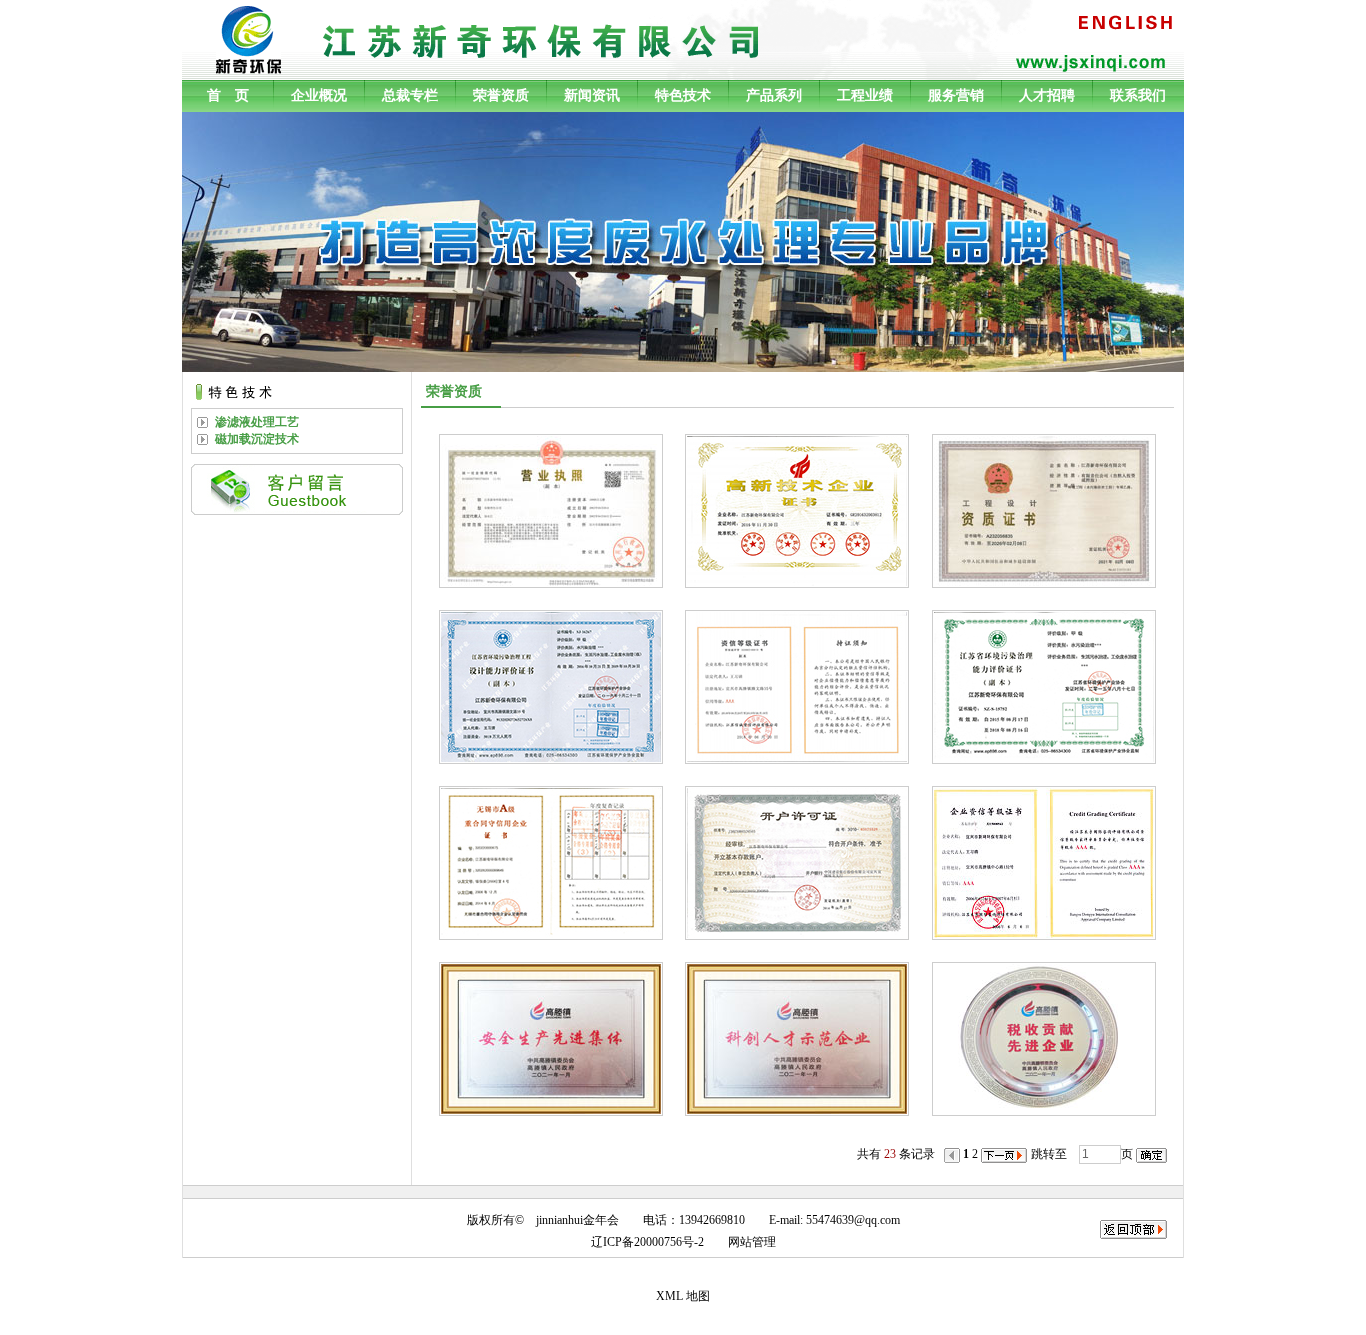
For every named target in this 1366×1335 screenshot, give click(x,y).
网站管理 (752, 1242)
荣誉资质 (501, 95)
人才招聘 (1047, 95)
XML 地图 (683, 1296)
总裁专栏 (410, 95)
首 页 (228, 95)
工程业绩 (865, 95)
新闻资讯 (592, 95)
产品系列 (774, 95)
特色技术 (683, 95)
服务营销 (956, 95)
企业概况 (319, 95)
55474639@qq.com (853, 1220)
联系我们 (1138, 95)
